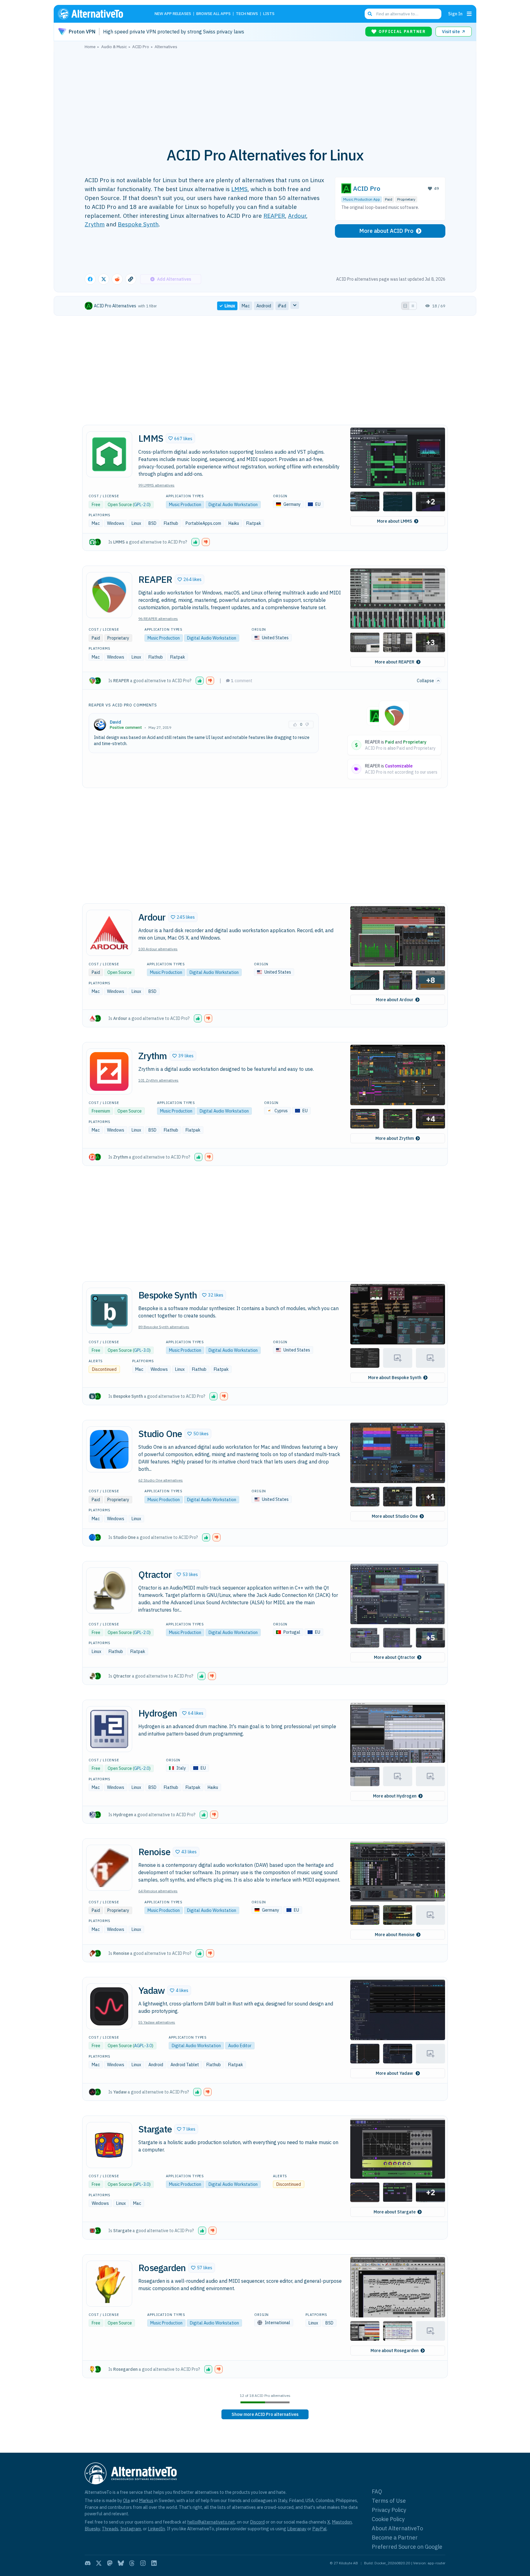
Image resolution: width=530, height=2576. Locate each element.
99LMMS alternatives (156, 485)
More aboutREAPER (395, 662)
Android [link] (264, 306)
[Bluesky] (121, 2563)
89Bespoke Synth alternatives (164, 1327)
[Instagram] (143, 2563)
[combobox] (403, 14)
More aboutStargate (395, 2212)
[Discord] (88, 2563)
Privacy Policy (389, 2510)
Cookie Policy (388, 2519)
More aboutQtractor (395, 1657)
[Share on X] (104, 279)
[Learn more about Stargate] (109, 2145)
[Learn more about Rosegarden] (109, 2284)
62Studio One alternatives (161, 1480)
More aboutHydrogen (395, 1796)
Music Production (185, 505)
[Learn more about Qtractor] (109, 1590)
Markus (146, 2500)
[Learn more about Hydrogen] (109, 1729)
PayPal (319, 2529)
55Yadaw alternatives (157, 2022)
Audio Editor (240, 2046)
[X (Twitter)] (99, 2563)
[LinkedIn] (154, 2563)
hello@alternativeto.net (211, 2522)
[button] (180, 438)
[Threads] (132, 2563)
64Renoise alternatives (158, 1891)
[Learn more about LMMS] (109, 454)
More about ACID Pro (386, 231)
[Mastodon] (110, 2563)
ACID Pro (367, 188)
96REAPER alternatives (158, 619)
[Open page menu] (469, 14)
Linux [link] (230, 306)
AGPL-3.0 (143, 2046)
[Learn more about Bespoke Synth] (109, 1311)
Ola (126, 2500)
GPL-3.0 (142, 1350)
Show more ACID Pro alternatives (265, 2414)
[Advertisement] (265, 95)
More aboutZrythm (395, 1138)
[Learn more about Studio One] (109, 1449)
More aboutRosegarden (395, 2351)
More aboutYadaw (395, 2073)
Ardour (297, 215)
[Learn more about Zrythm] (109, 1071)
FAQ (377, 2491)
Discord (257, 2522)
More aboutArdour (395, 1000)
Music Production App (362, 199)
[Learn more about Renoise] (109, 1868)
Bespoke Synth (138, 224)
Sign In (455, 14)
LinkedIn (156, 2529)
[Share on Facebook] (90, 279)
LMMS (239, 189)
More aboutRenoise (395, 1935)
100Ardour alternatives (158, 949)
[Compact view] (413, 306)
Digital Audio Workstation (233, 505)
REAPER (274, 215)
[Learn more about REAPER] (109, 595)
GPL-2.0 (142, 505)
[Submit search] (370, 14)
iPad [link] (282, 306)
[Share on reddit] (117, 279)
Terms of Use (389, 2501)
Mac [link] (246, 306)
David (115, 722)
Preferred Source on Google (407, 2547)
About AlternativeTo (397, 2528)
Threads (110, 2529)
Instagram (131, 2529)
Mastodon (342, 2522)
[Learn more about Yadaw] (109, 2006)
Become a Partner (395, 2538)
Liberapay (297, 2529)
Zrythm (95, 224)
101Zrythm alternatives (158, 1080)
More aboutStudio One (395, 1516)
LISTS (269, 14)
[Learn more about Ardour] (109, 933)
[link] (265, 2414)
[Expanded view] (405, 306)
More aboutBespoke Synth (395, 1378)
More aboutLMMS (395, 521)
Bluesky (92, 2529)
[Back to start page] (99, 14)
